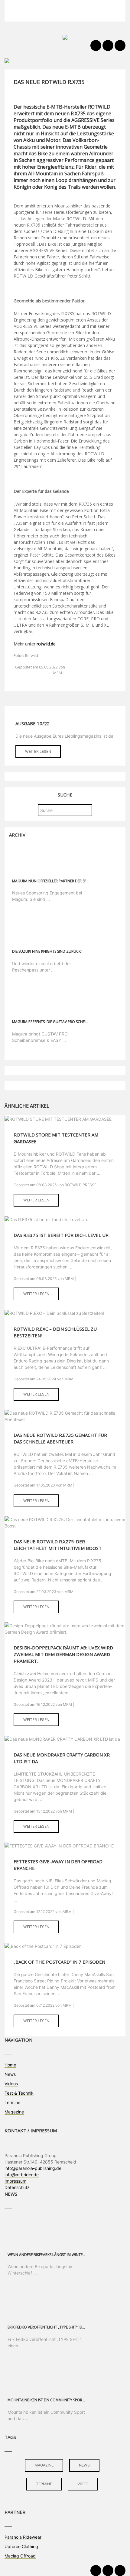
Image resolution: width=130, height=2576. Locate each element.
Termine (12, 2102)
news (84, 2465)
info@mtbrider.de (22, 2175)
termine (44, 2484)
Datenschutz (17, 2187)
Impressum (15, 2181)
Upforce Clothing (21, 2546)
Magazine (14, 2112)
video (83, 2484)
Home (10, 2065)
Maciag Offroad (20, 2556)
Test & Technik (19, 2093)
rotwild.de (46, 644)
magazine (44, 2465)
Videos (11, 2084)
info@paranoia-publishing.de (33, 2168)
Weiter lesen (38, 751)
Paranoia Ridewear (23, 2537)
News (10, 2074)
